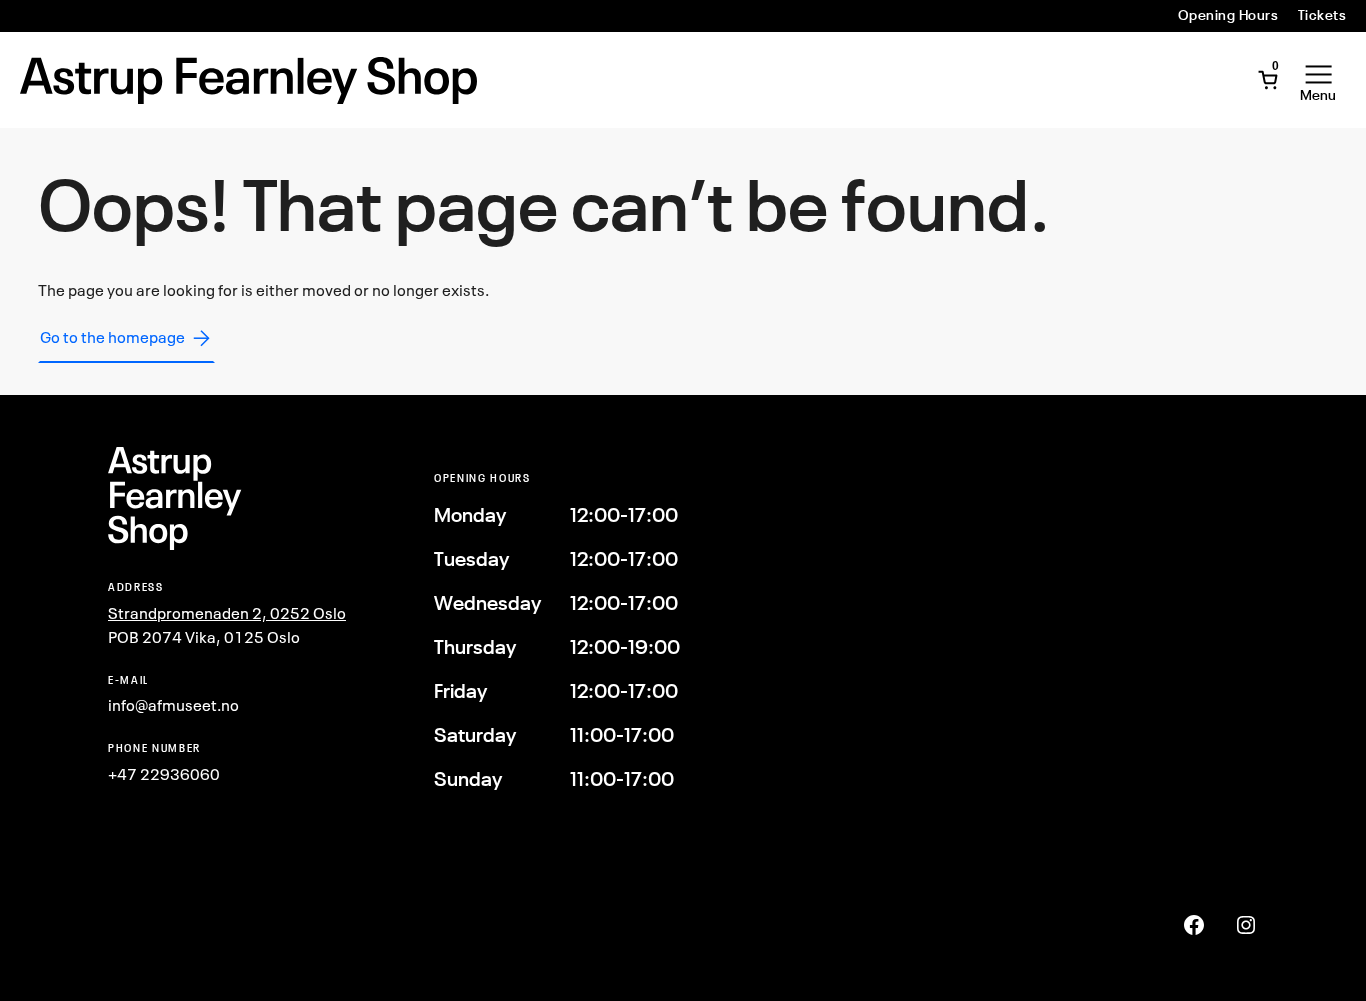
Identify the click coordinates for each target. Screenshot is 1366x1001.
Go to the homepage (112, 337)
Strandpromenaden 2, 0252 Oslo (227, 613)
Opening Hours (1228, 15)
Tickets (1322, 15)
